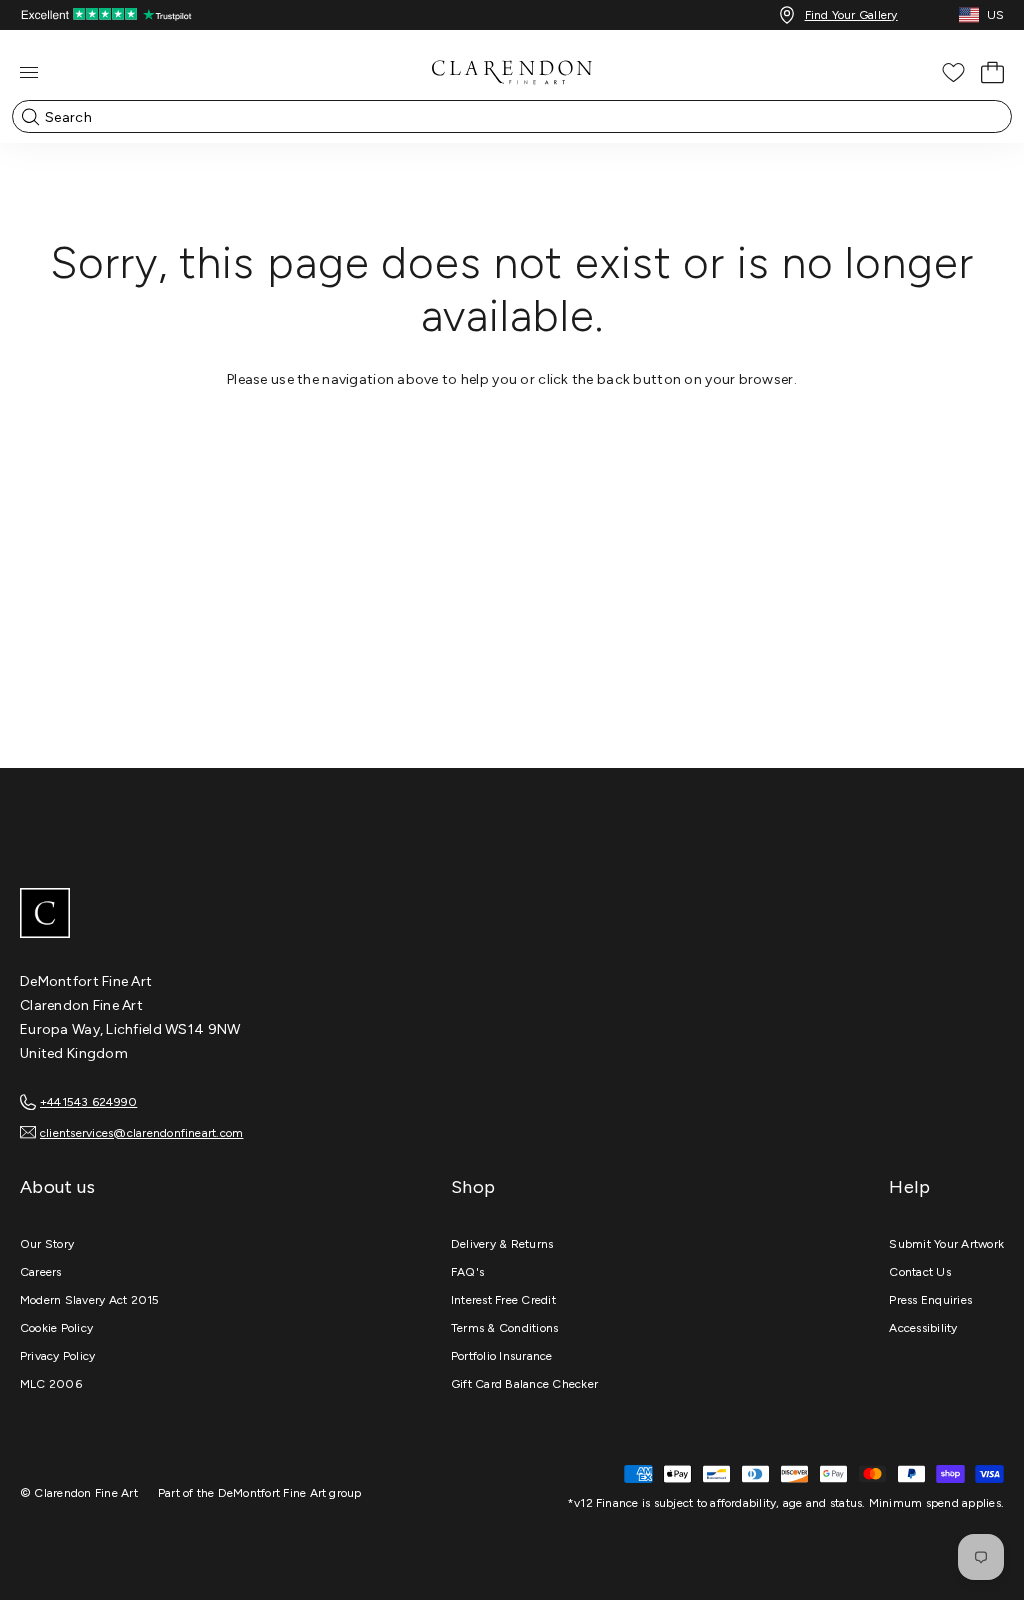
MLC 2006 (51, 1384)
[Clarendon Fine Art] (512, 915)
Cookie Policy (56, 1328)
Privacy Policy (57, 1356)
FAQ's (467, 1272)
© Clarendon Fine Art (79, 1493)
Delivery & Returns (502, 1244)
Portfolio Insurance (502, 1356)
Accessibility (923, 1328)
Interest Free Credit (503, 1300)
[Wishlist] (953, 72)
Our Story (47, 1244)
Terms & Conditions (504, 1328)
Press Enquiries (930, 1300)
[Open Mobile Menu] (29, 72)
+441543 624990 (88, 1102)
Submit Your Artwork (946, 1244)
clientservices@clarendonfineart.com (141, 1133)
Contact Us (919, 1272)
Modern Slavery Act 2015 (90, 1300)
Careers (41, 1272)
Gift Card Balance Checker (524, 1384)
